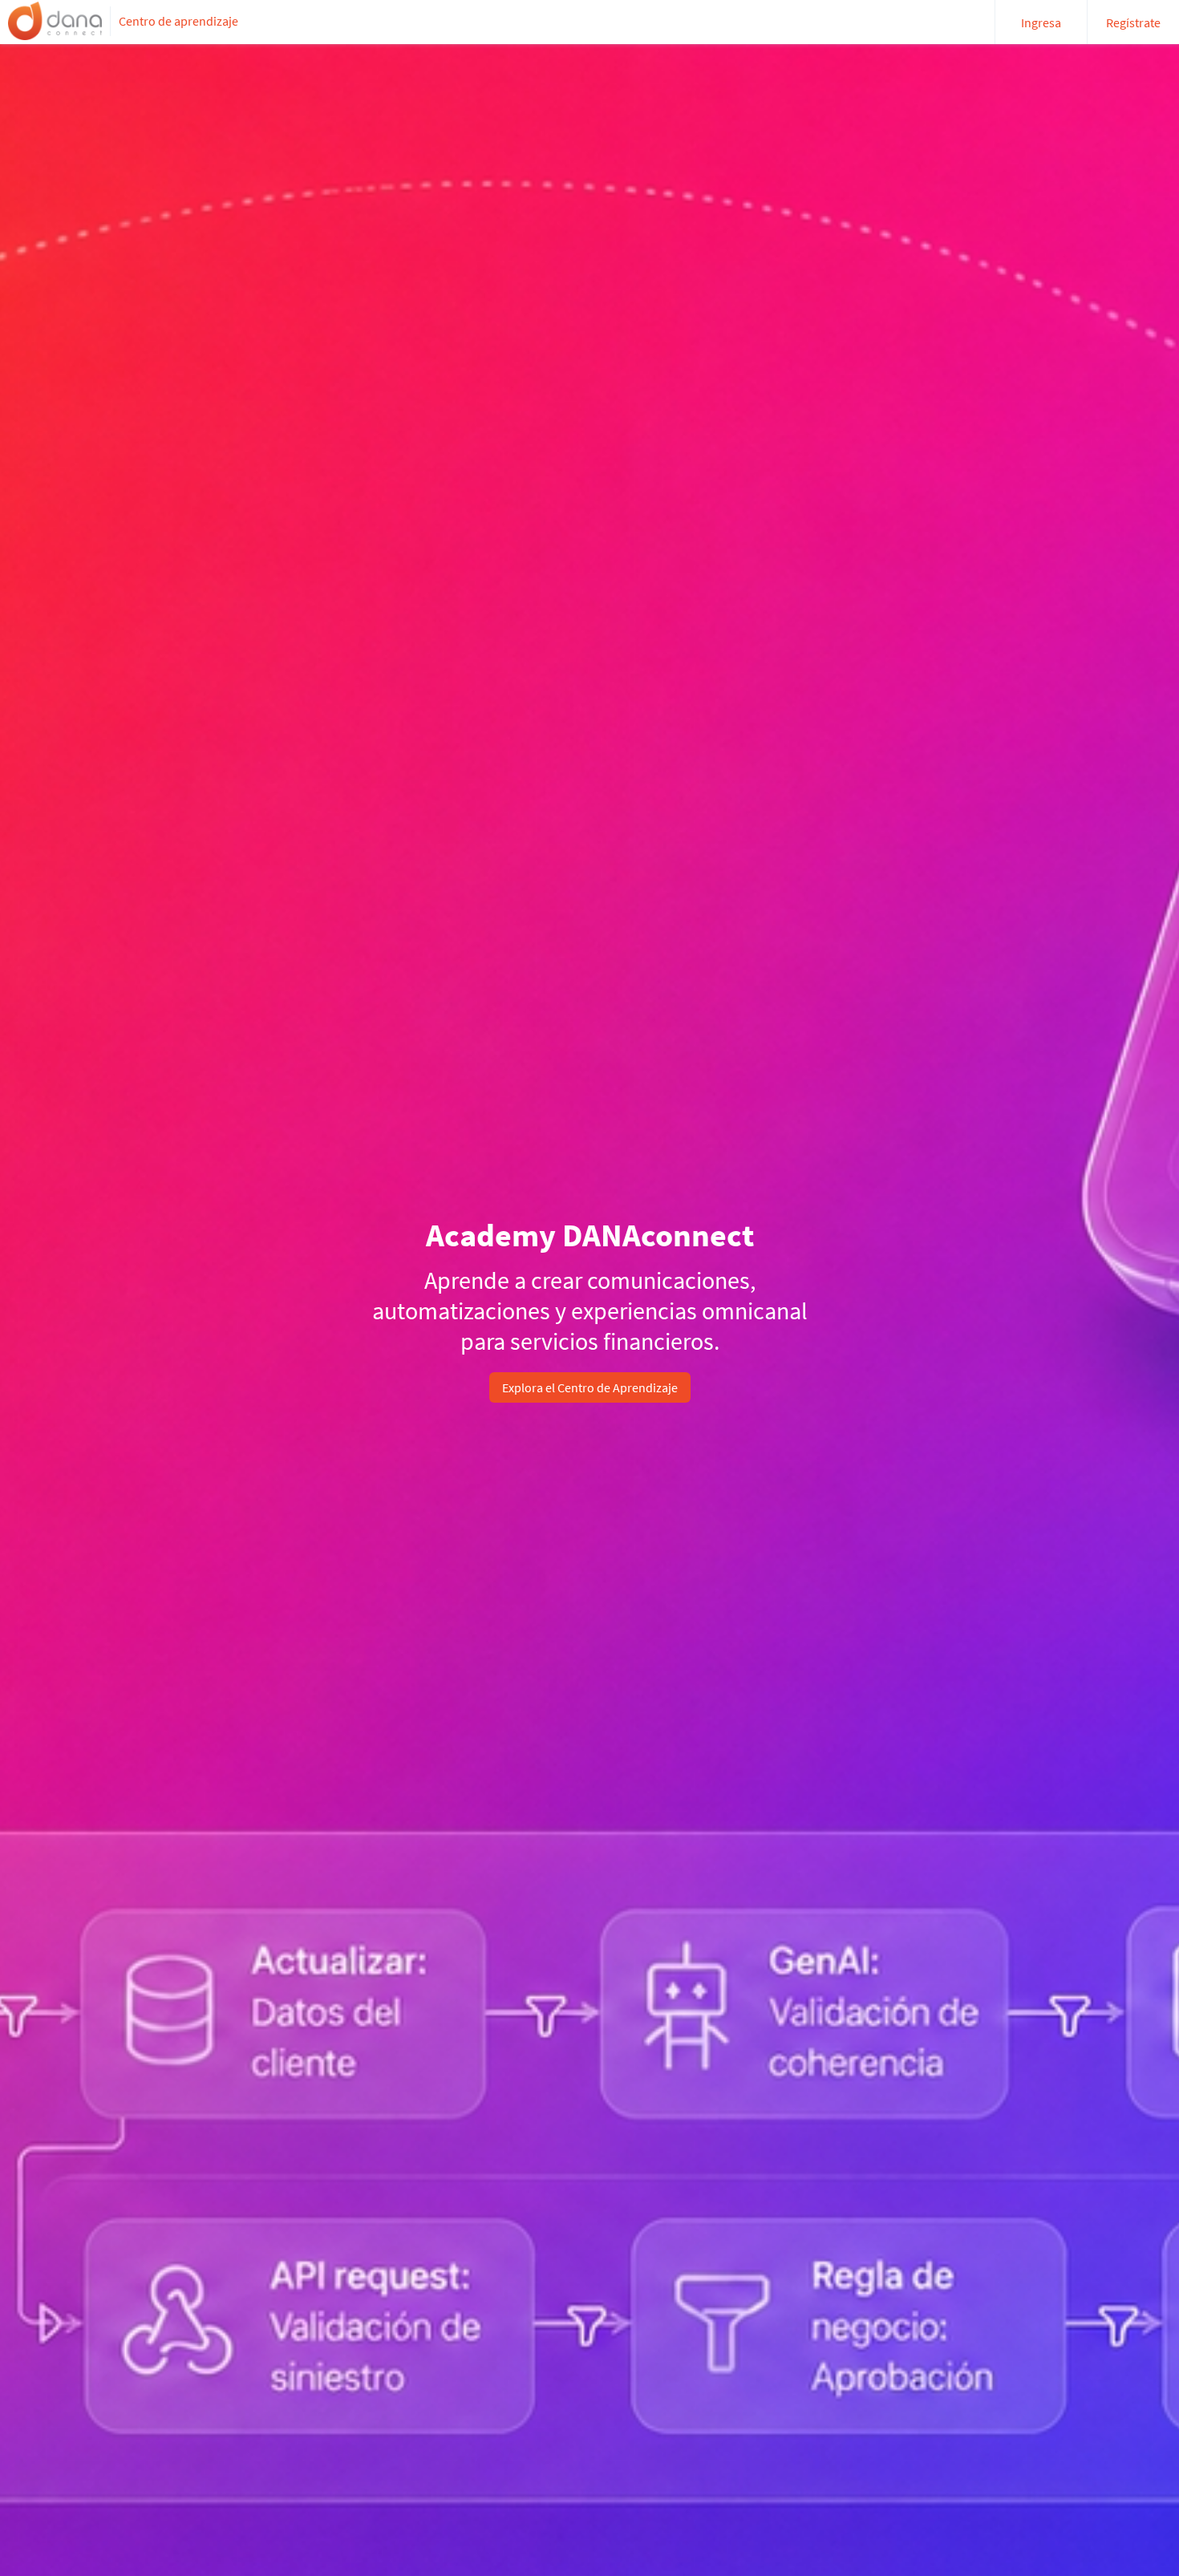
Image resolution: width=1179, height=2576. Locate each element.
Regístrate (1133, 22)
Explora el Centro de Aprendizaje (590, 1387)
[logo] (55, 21)
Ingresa (1041, 22)
